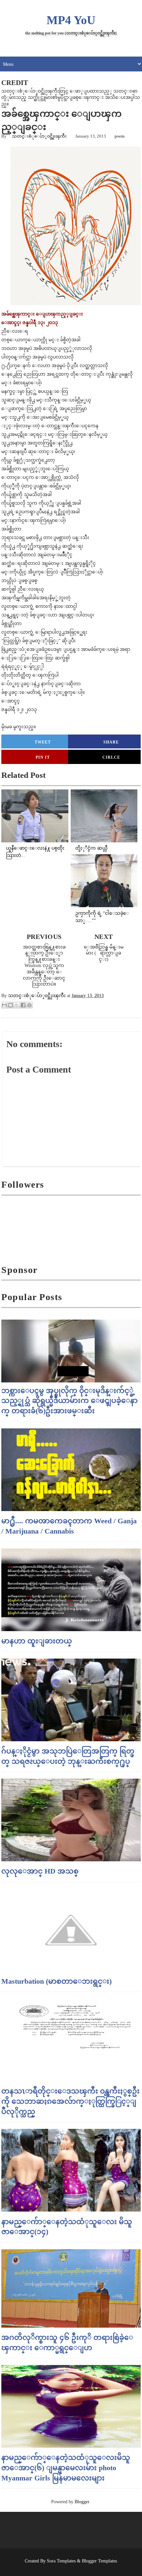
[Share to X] (17, 1005)
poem (120, 136)
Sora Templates (61, 2561)
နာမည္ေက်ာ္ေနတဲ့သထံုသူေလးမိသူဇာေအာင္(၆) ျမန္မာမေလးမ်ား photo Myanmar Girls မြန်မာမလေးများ (66, 2468)
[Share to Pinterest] (29, 1005)
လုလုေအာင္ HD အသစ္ (40, 1871)
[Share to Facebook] (23, 1005)
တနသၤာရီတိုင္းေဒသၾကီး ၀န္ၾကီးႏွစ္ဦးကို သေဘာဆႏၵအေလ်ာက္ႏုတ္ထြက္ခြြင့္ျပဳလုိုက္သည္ (71, 2101)
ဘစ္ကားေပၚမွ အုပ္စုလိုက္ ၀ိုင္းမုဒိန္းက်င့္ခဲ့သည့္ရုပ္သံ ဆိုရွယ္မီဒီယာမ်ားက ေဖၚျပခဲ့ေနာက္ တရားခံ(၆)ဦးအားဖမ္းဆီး (70, 1401)
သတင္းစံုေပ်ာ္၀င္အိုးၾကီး (39, 136)
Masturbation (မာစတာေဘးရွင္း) (56, 1981)
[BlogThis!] (11, 1005)
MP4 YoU (71, 20)
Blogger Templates (99, 2561)
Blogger (82, 2502)
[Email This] (4, 1005)
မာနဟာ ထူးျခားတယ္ (37, 1641)
